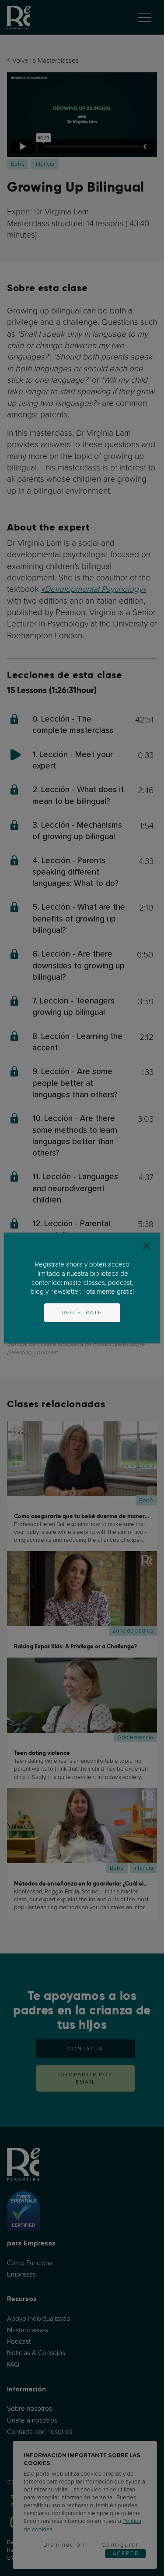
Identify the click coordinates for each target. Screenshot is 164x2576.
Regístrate (82, 1313)
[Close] (147, 1246)
